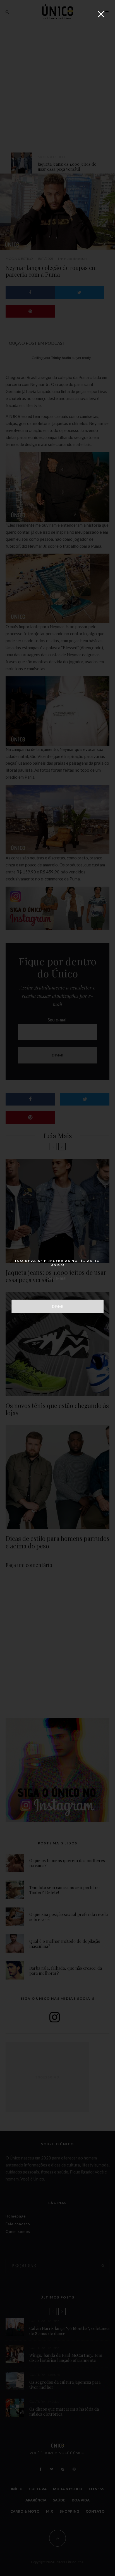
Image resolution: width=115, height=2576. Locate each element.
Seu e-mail (57, 1278)
